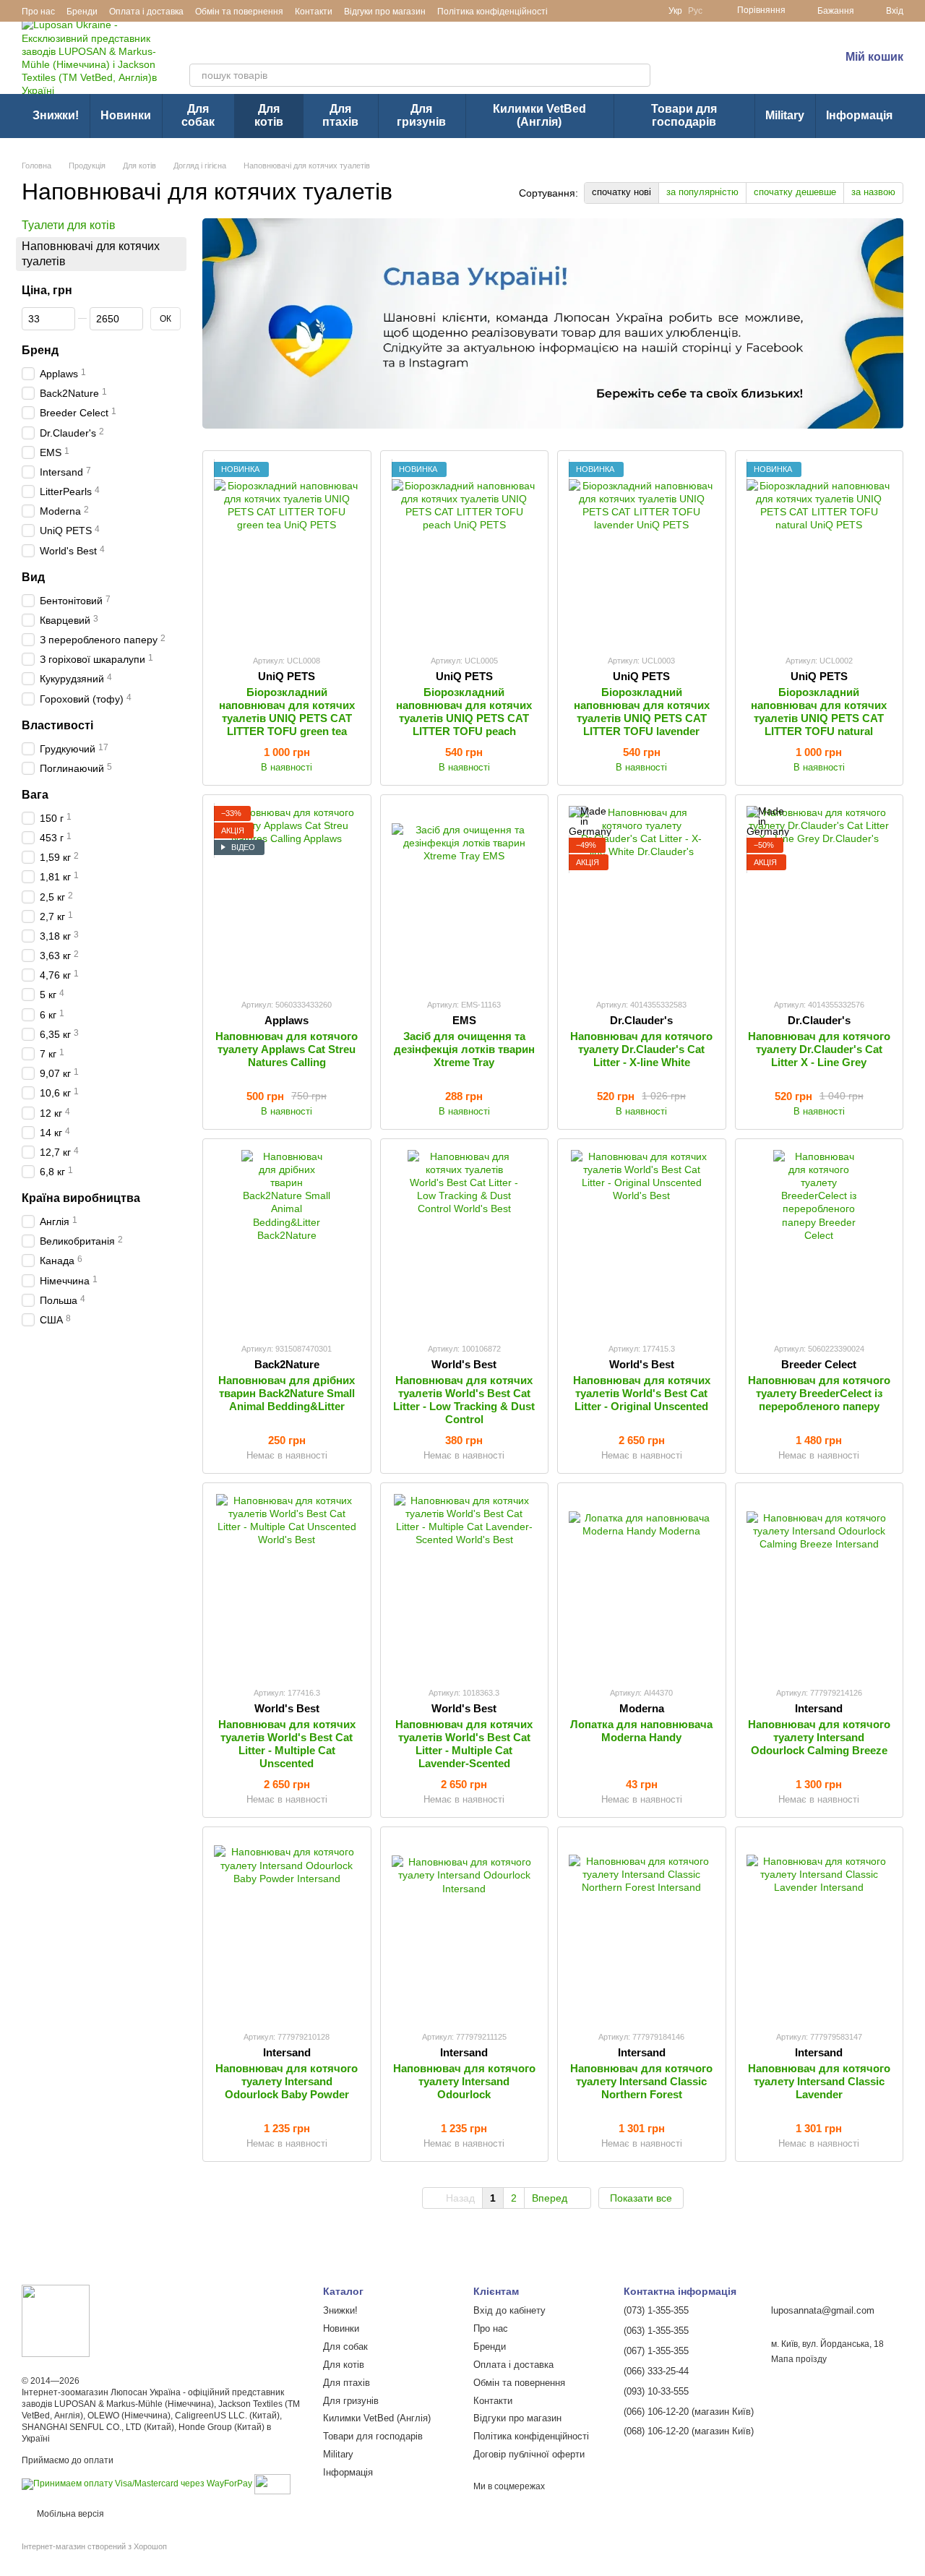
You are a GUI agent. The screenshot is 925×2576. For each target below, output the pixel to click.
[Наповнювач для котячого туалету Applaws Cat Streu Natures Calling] (287, 896)
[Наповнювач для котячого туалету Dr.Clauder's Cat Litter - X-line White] (642, 896)
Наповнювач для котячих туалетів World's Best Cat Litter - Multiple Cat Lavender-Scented (464, 1744)
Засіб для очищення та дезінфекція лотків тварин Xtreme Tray (464, 1049)
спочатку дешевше (795, 192)
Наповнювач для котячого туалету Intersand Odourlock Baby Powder (287, 2081)
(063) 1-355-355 (749, 67)
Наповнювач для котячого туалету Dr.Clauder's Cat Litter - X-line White (641, 1049)
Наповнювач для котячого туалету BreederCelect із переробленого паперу (819, 1393)
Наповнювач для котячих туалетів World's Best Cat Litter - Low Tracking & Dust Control (464, 1400)
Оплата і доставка (146, 12)
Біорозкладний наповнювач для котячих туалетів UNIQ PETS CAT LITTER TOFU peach (464, 712)
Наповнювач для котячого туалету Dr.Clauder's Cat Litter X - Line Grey (819, 1049)
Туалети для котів (69, 225)
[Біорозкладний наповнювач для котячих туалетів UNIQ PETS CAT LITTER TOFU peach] (465, 552)
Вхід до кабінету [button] (509, 2310)
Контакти (314, 12)
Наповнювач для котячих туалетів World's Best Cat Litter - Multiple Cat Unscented (287, 1744)
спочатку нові (621, 192)
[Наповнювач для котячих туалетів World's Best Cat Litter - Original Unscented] (642, 1240)
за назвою (873, 192)
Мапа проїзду (799, 2359)
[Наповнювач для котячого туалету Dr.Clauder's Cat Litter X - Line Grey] (819, 896)
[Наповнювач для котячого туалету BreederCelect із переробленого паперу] (819, 1240)
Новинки (126, 115)
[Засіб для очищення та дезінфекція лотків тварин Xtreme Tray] (465, 896)
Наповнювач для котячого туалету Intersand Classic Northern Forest (641, 2081)
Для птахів (340, 115)
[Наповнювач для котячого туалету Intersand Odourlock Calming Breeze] (819, 1584)
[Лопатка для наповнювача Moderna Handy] (642, 1584)
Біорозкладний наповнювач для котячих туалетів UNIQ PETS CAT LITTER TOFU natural (819, 712)
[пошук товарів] (639, 75)
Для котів (269, 115)
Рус (695, 11)
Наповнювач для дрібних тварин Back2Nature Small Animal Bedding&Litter (287, 1393)
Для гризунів (421, 115)
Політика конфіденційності (492, 12)
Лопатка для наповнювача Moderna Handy (641, 1731)
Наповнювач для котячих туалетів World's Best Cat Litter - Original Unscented (642, 1393)
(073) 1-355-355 (749, 47)
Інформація (859, 115)
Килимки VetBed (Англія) (539, 115)
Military (785, 115)
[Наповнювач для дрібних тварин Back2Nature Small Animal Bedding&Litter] (287, 1240)
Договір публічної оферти (529, 2454)
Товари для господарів (684, 115)
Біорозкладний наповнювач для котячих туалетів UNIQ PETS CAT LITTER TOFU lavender (642, 712)
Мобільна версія (69, 2514)
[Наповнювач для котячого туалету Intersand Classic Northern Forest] (642, 1928)
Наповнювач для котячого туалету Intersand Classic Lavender (819, 2081)
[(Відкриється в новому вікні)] (272, 2483)
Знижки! (56, 115)
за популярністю (702, 192)
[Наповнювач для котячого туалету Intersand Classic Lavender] (819, 1928)
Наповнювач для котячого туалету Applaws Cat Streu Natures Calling (287, 1049)
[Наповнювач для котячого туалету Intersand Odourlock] (465, 1928)
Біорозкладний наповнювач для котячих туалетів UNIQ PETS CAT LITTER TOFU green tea (287, 712)
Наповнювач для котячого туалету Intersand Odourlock (464, 2081)
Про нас (38, 12)
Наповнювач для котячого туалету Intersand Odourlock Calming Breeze (819, 1737)
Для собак (198, 115)
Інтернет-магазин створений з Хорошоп (94, 2546)
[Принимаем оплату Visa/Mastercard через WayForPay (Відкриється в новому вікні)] (137, 2483)
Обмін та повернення (239, 12)
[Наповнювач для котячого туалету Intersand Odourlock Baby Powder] (287, 1928)
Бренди (82, 12)
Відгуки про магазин (385, 12)
